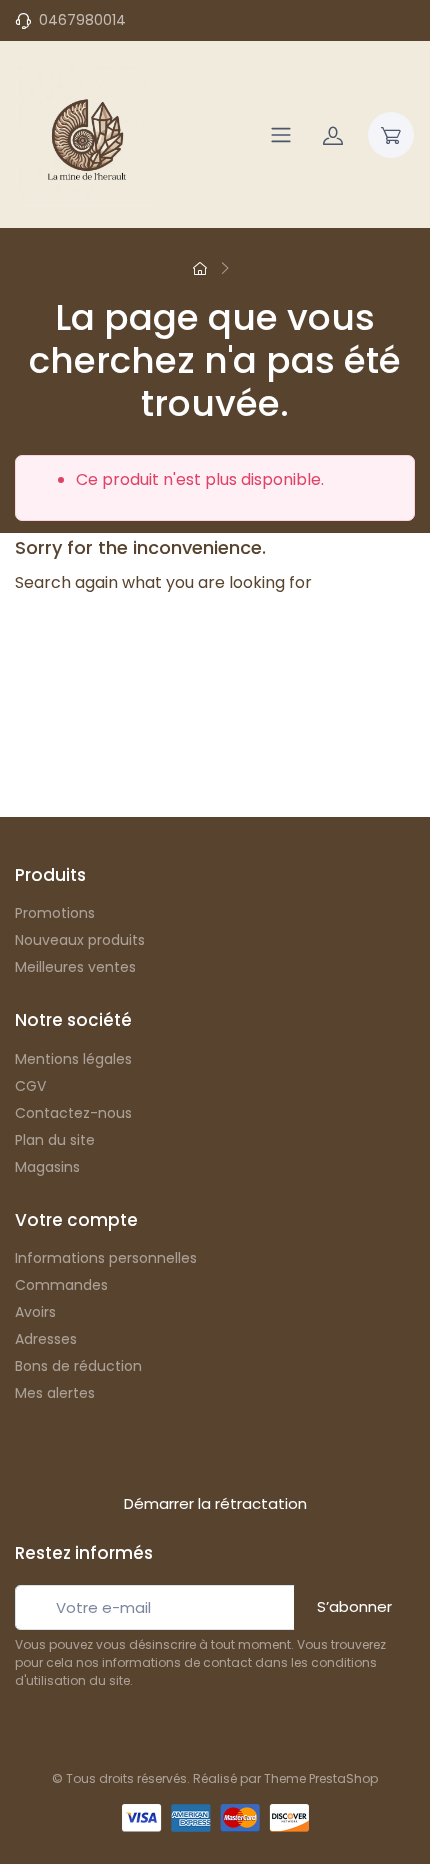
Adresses (46, 1339)
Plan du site (55, 1140)
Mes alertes (55, 1393)
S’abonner (354, 1606)
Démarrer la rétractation (114, 1421)
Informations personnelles (106, 1258)
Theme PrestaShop (321, 1778)
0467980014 (82, 20)
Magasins (47, 1167)
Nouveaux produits (80, 940)
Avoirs (35, 1312)
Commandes (61, 1285)
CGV (30, 1086)
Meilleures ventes (75, 967)
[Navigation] (281, 135)
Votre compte (76, 1220)
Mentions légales (73, 1059)
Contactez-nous (73, 1113)
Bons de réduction (78, 1366)
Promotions (55, 913)
